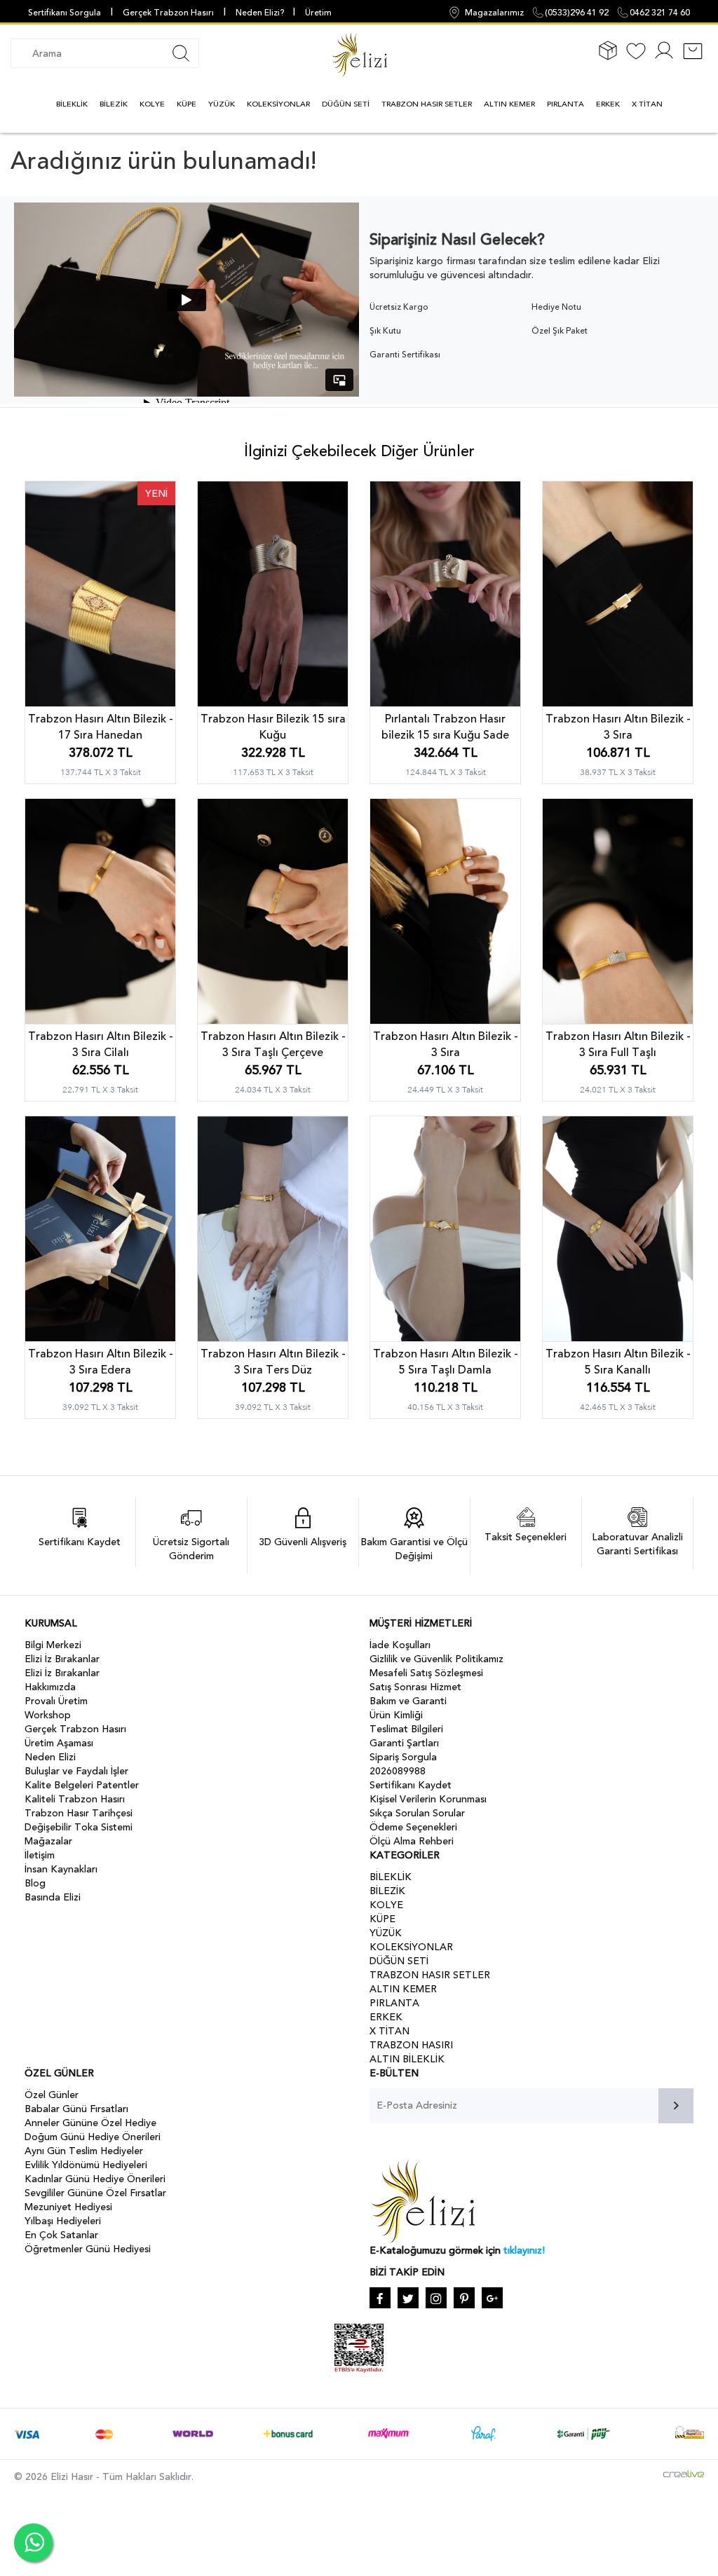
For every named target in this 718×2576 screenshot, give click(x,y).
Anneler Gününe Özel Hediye (90, 2123)
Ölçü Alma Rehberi (412, 1841)
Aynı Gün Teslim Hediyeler (84, 2151)
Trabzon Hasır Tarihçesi (79, 1813)
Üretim (318, 13)
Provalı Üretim (56, 1701)
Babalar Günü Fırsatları (76, 2109)
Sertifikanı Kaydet (411, 1785)
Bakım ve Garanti (408, 1701)
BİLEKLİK (72, 104)
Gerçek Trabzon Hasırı (168, 13)
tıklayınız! (524, 2250)
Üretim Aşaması (59, 1743)
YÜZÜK (222, 104)
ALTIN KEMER (509, 104)
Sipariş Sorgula (403, 1757)
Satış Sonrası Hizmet (415, 1687)
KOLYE (152, 104)
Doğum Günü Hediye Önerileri (93, 2137)
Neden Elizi (50, 1757)
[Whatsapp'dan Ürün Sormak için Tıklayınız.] (33, 2543)
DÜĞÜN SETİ (346, 104)
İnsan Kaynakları (61, 1869)
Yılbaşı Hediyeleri (63, 2221)
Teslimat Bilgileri (406, 1729)
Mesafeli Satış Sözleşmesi (426, 1673)
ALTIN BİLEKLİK (407, 2059)
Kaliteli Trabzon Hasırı (75, 1799)
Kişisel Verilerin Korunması (428, 1799)
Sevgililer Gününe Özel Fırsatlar (95, 2193)
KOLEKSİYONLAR (278, 104)
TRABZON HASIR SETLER (427, 104)
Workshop (48, 1715)
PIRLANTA (565, 104)
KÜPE (187, 104)
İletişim (40, 1855)
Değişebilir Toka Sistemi (79, 1827)
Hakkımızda (50, 1687)
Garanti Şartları (404, 1743)
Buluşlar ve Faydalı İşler (76, 1771)
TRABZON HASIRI (411, 2045)
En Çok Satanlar (61, 2235)
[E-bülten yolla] (676, 2106)
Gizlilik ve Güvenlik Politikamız (436, 1659)
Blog (35, 1883)
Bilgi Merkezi (53, 1645)
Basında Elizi (53, 1897)
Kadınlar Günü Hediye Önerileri (95, 2179)
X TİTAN (647, 104)
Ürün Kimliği (396, 1715)
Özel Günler (52, 2095)
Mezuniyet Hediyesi (68, 2207)
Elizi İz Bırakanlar (62, 1659)
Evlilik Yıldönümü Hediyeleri (86, 2165)
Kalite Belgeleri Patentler (82, 1785)
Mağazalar (48, 1841)
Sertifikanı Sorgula (65, 13)
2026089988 (398, 1771)
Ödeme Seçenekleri (413, 1827)
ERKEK (608, 104)
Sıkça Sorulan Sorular (417, 1813)
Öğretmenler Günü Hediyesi (88, 2249)
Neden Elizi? (261, 13)
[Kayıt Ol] (664, 59)
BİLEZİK (114, 104)
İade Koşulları (400, 1645)
